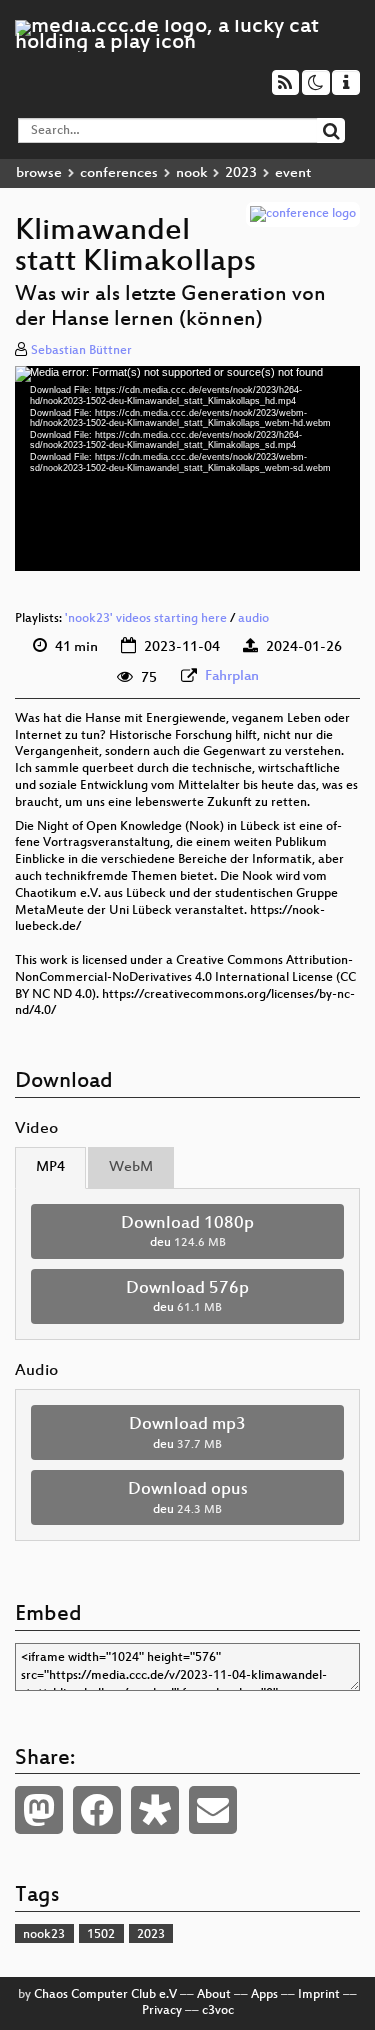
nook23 (44, 1935)
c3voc (218, 2011)
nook (191, 173)
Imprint (319, 1995)
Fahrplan (232, 676)
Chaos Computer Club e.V (105, 1995)
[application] (187, 468)
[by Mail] (213, 1810)
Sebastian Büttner (81, 351)
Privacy (162, 2011)
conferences (119, 173)
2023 (241, 173)
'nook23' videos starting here (146, 619)
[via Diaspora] (155, 1810)
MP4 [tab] (50, 1167)
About (214, 1995)
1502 (101, 1935)
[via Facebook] (97, 1810)
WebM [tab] (131, 1167)
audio (253, 619)
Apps (264, 1995)
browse (39, 173)
